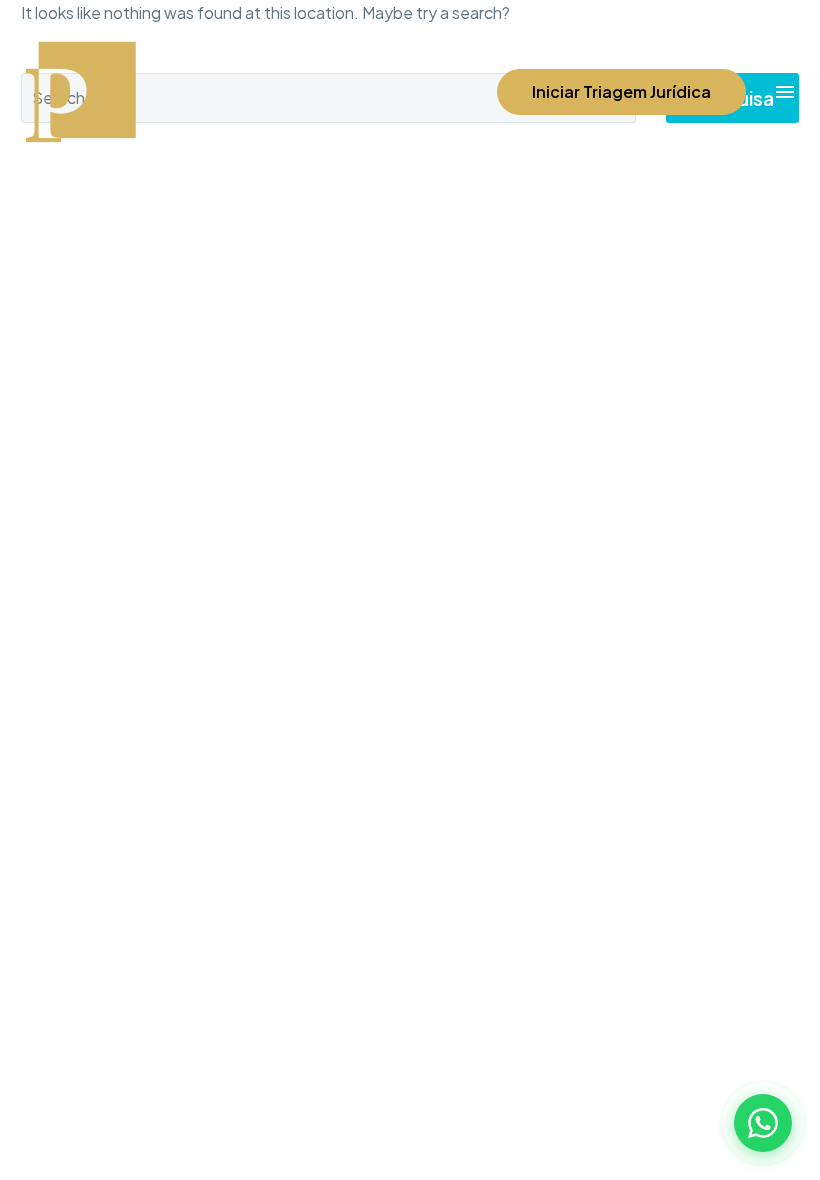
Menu (785, 92)
